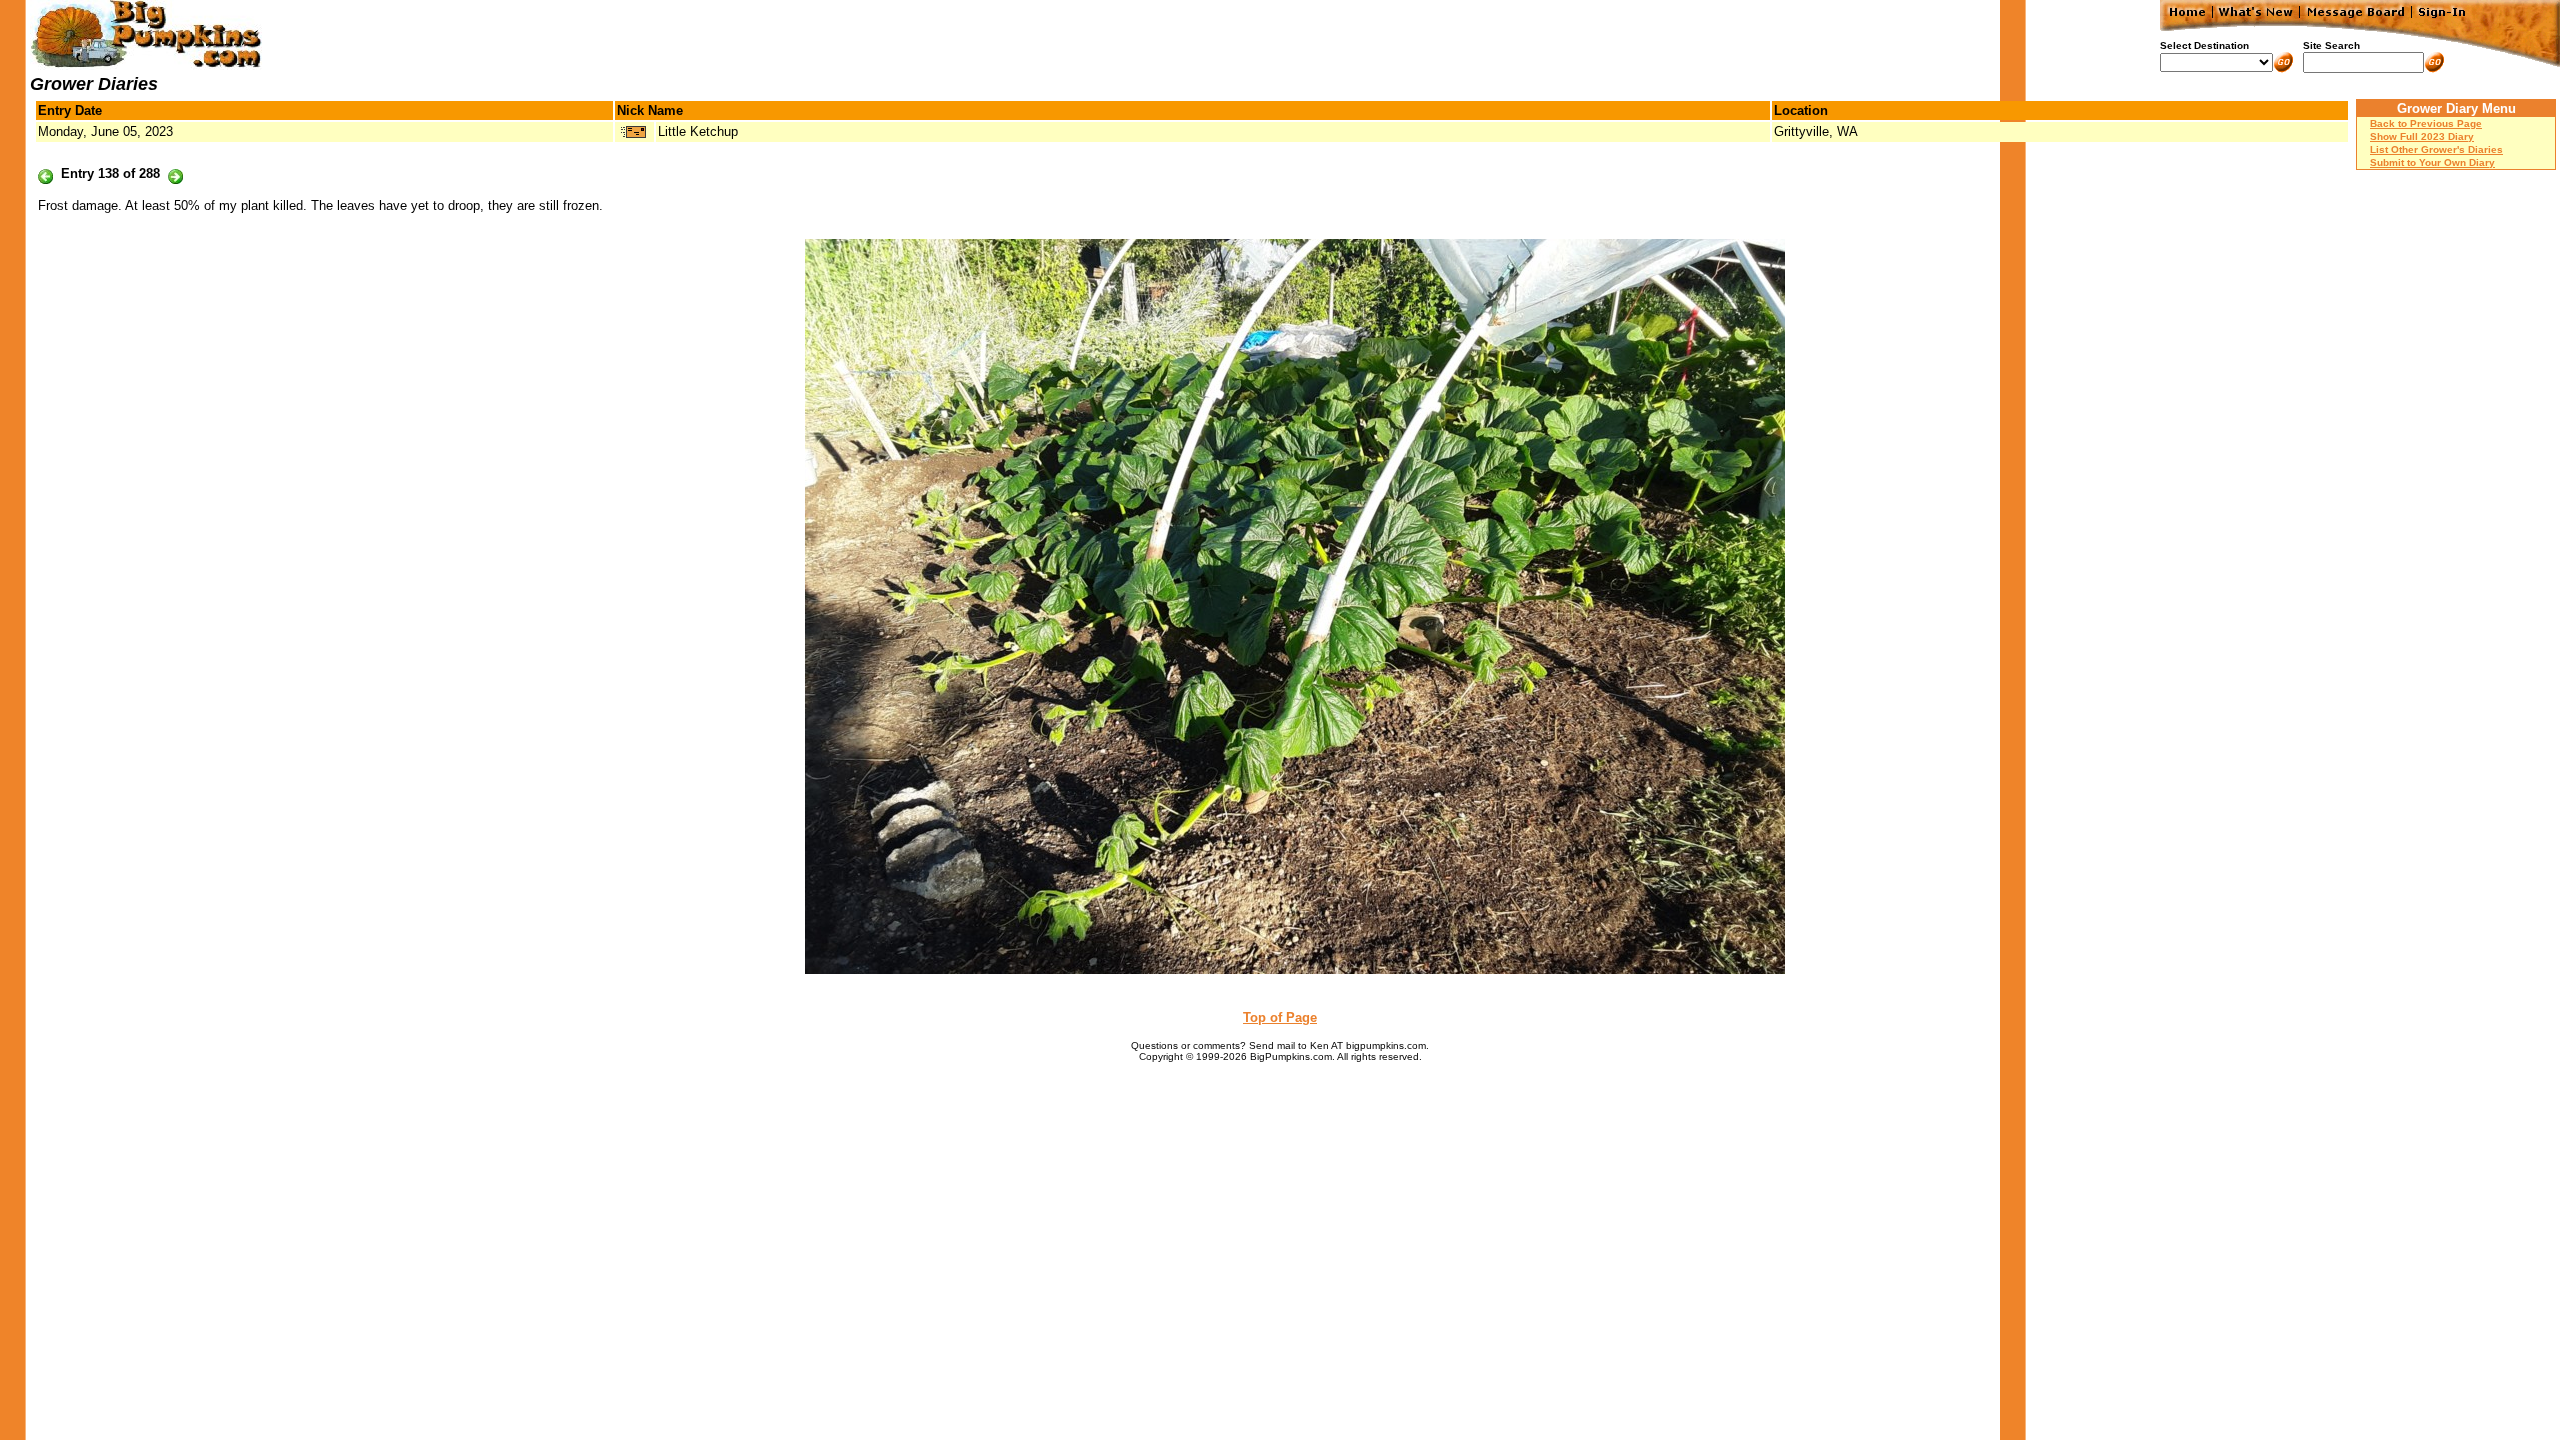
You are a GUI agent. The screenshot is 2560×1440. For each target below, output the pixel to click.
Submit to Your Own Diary (2432, 162)
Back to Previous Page (2426, 123)
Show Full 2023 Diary (2422, 136)
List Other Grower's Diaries (2436, 149)
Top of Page (1280, 1017)
